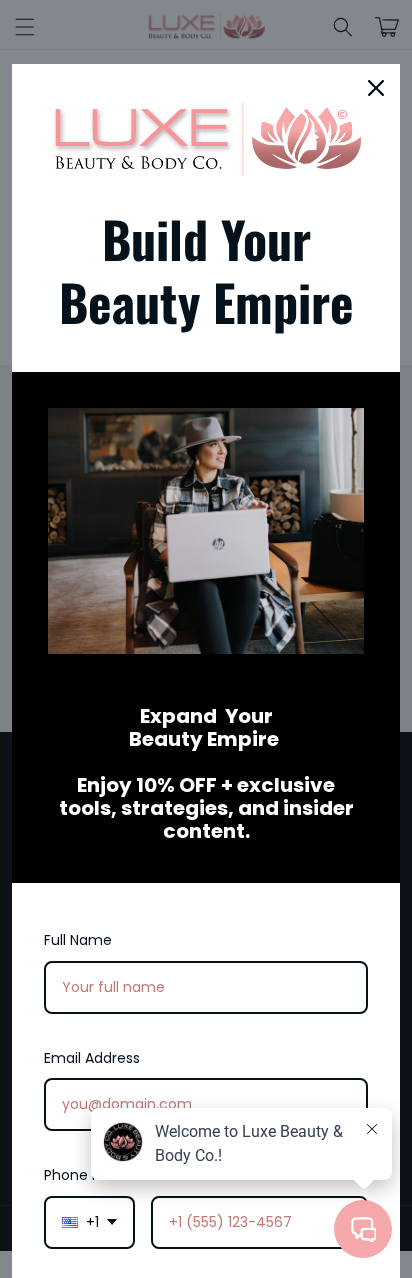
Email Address (92, 1058)
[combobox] (89, 1222)
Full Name (78, 940)
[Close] (376, 88)
